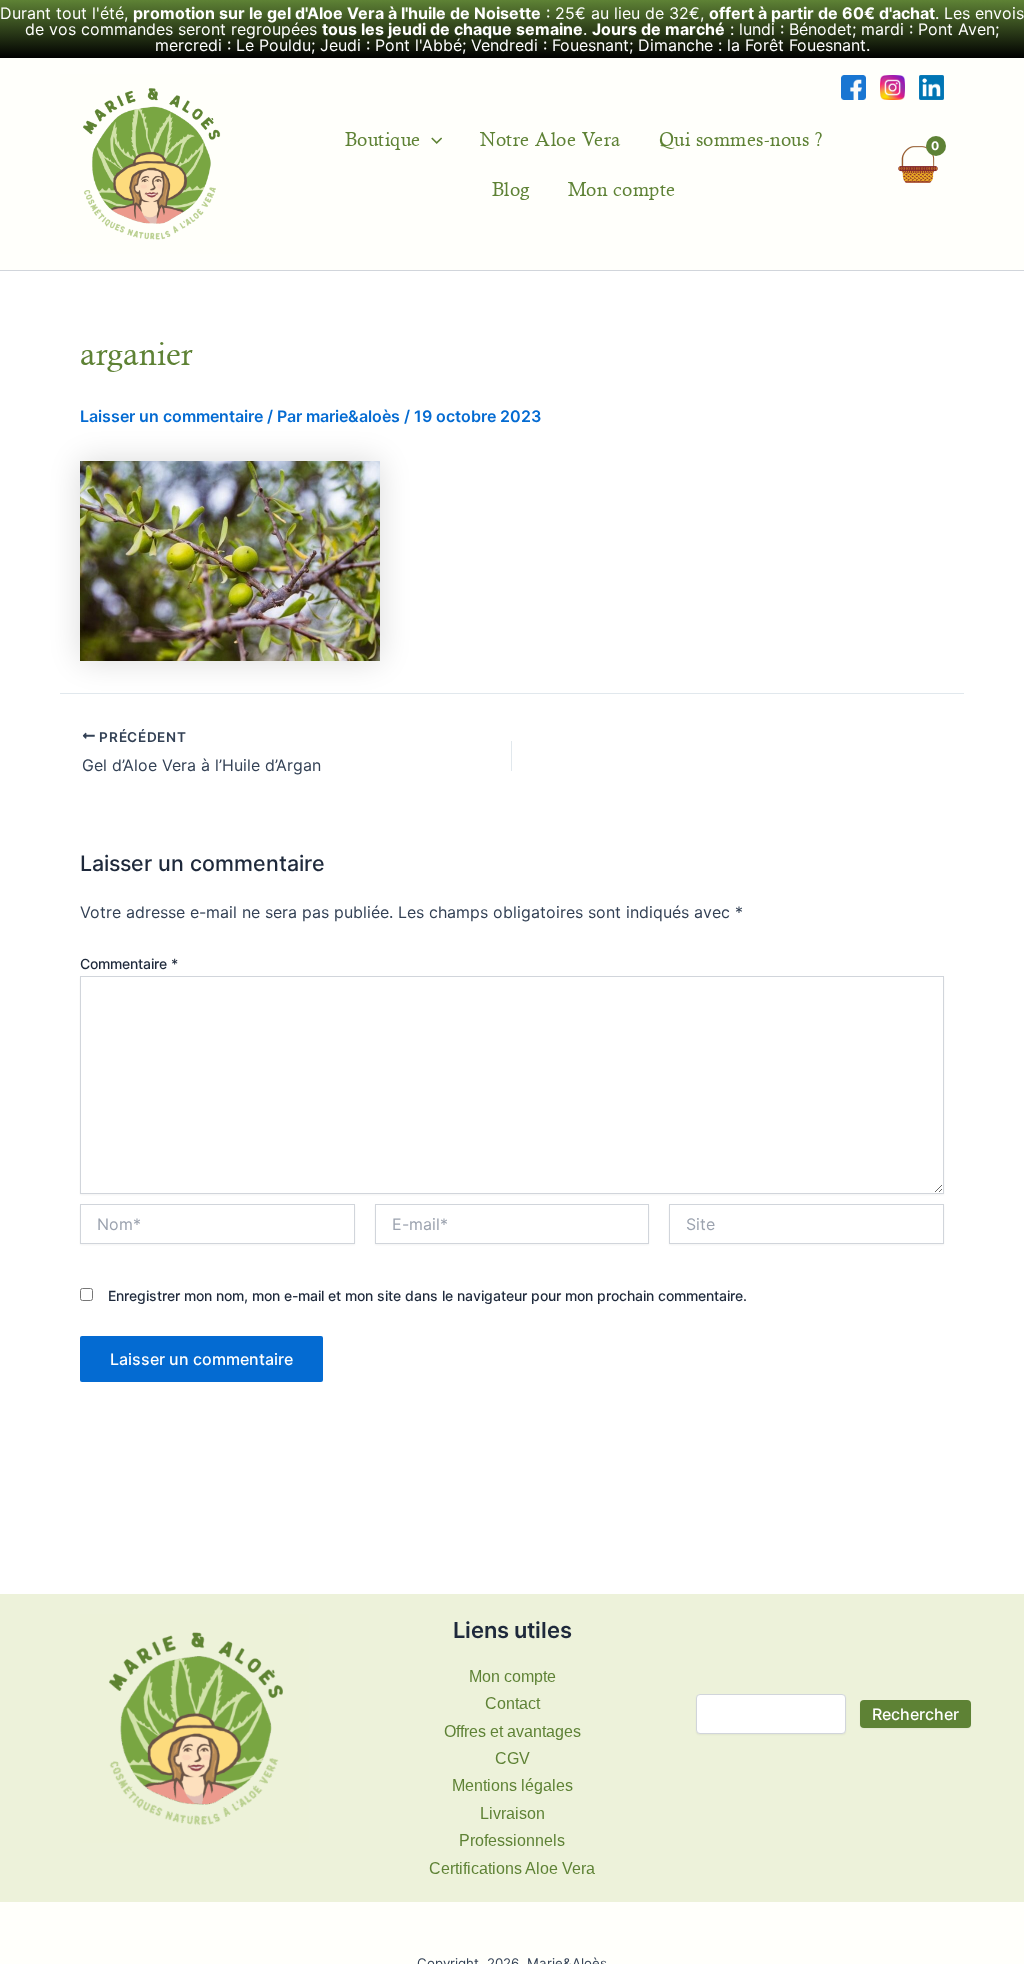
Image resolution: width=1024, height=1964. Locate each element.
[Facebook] (853, 86)
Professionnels (512, 1840)
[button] (431, 139)
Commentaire (129, 963)
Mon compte (622, 189)
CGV (512, 1758)
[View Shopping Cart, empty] (917, 164)
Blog (511, 189)
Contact (512, 1703)
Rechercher (915, 1714)
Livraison (512, 1813)
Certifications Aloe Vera (512, 1868)
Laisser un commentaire (171, 416)
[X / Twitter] (931, 86)
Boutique (383, 139)
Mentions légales (512, 1785)
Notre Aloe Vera (550, 139)
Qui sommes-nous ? (741, 139)
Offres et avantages (512, 1731)
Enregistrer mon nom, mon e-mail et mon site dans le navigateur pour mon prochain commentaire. (427, 1295)
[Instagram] (892, 86)
